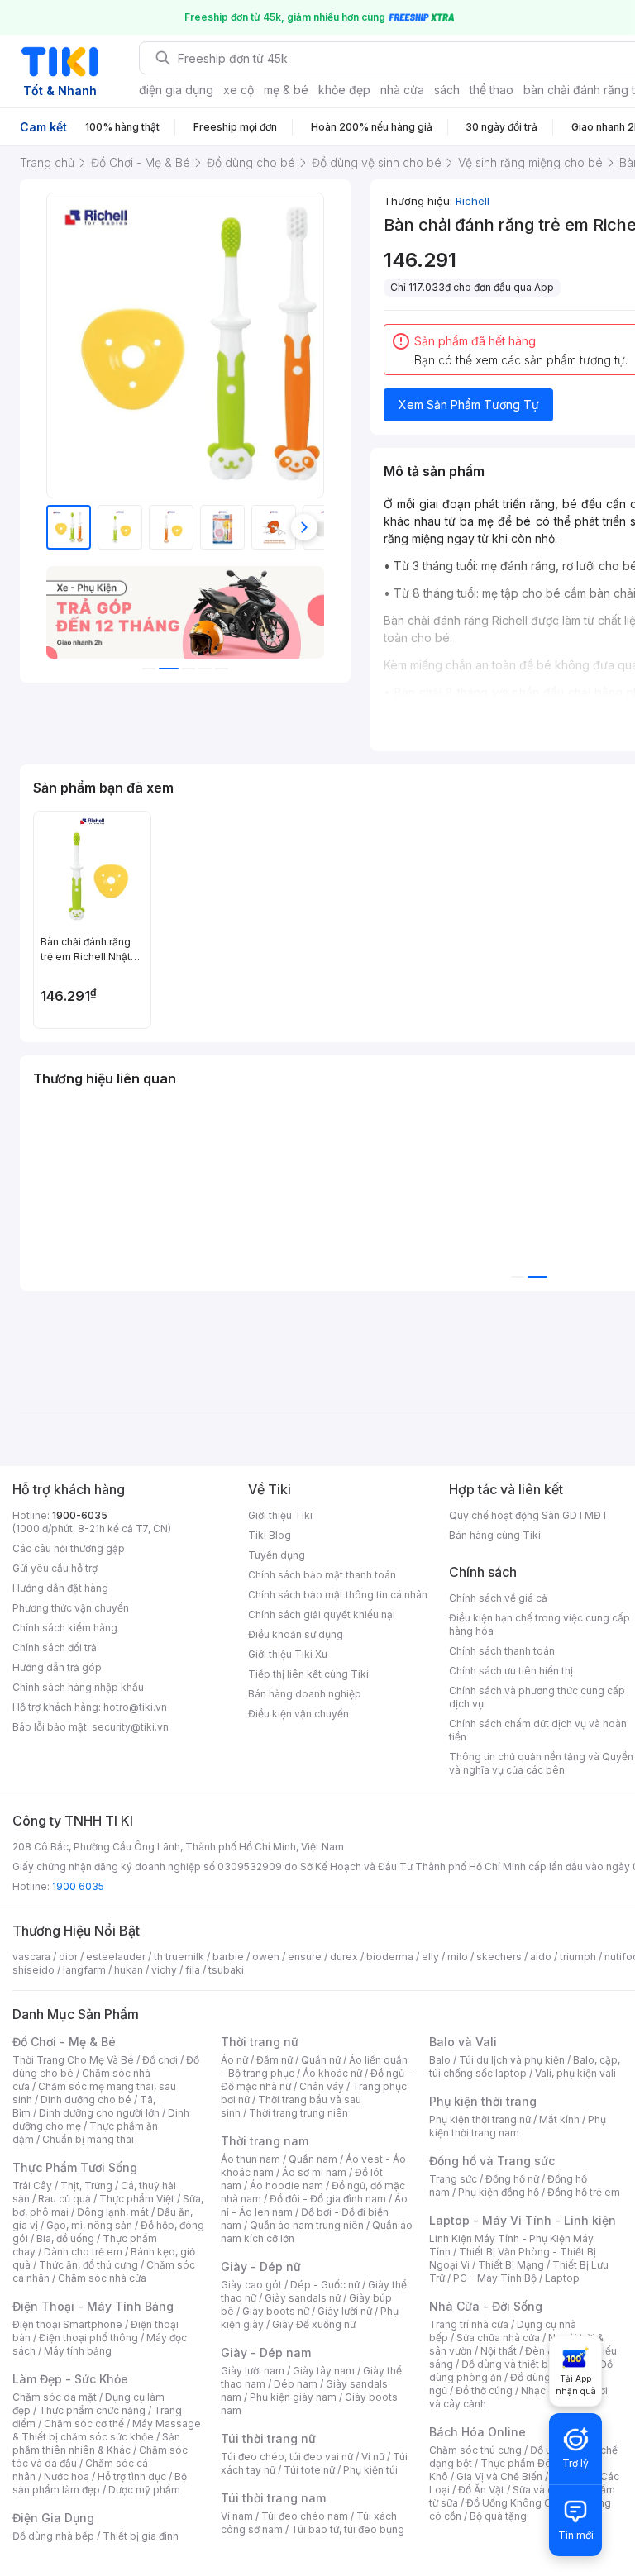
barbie (228, 1957)
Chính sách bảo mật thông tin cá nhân (338, 1595)
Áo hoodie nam (286, 2186)
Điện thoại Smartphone (67, 2324)
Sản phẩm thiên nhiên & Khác (96, 2443)
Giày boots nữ (276, 2311)
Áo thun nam (251, 2159)
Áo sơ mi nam (314, 2172)
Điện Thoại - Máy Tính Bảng (93, 2306)
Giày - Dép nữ (261, 2266)
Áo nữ (234, 2060)
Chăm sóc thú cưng (475, 2450)
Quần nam (313, 2159)
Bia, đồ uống (65, 2238)
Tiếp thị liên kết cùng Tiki (308, 1674)
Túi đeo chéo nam (305, 2516)
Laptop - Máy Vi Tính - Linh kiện (523, 2220)
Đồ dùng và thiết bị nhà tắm (526, 2364)
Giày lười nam (253, 2371)
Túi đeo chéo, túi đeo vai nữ (287, 2457)
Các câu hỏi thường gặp (69, 1548)
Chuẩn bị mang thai (88, 2139)
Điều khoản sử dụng (296, 1634)
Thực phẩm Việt (137, 2199)
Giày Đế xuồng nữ (314, 2324)
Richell (473, 201)
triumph (578, 1957)
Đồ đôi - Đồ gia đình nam (328, 2199)
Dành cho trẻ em (83, 2252)
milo (458, 1957)
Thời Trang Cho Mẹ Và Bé (73, 2060)
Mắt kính (559, 2119)
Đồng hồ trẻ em (584, 2192)
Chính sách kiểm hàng (65, 1628)
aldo (541, 1957)
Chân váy (322, 2086)
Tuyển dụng (277, 1555)
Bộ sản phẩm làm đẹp (100, 2483)
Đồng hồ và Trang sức (492, 2161)
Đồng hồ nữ (512, 2179)
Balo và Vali (463, 2042)
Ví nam (237, 2516)
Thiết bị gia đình (141, 2536)
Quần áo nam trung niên (307, 2225)
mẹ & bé (286, 90)
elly (430, 1957)
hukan (129, 1970)
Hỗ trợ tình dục (132, 2476)
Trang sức (453, 2179)
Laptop (562, 2278)
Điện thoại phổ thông (88, 2338)
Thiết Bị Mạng (511, 2265)
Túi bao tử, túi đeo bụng (348, 2529)
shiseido (33, 1970)
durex (344, 1957)
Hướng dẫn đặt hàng (60, 1588)
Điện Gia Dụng (53, 2518)
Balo (440, 2060)
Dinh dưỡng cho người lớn (99, 2113)
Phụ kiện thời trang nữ (480, 2119)
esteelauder (116, 1957)
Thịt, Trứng (86, 2186)
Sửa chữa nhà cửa (498, 2338)
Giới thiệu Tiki (280, 1515)
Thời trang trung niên (298, 2113)
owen (266, 1957)
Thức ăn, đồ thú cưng (88, 2265)
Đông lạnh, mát (113, 2212)
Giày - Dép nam (266, 2352)
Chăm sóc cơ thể (84, 2424)
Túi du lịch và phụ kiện (512, 2060)
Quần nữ (321, 2060)
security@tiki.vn (130, 1727)
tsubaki (226, 1970)
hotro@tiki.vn (135, 1707)
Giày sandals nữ (303, 2298)
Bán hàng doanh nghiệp (305, 1694)
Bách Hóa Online (477, 2432)
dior (68, 1957)
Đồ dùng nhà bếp (53, 2536)
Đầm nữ (275, 2060)
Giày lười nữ (345, 2311)
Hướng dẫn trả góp (57, 1667)
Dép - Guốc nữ (325, 2285)
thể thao (492, 90)
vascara (31, 1957)
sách (447, 90)
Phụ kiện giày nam (293, 2397)
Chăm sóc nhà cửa (102, 2278)
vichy (164, 1970)
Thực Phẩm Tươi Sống (75, 2167)
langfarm (84, 1970)
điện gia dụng (176, 90)
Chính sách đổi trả (55, 1647)
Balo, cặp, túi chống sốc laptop (525, 2067)
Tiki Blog (270, 1535)
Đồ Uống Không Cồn (515, 2503)
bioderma (390, 1957)
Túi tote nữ (309, 2470)
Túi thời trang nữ (268, 2438)
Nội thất (499, 2351)
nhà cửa (402, 90)
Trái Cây (32, 2186)
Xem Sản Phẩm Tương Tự (469, 405)
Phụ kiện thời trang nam (518, 2126)
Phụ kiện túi (370, 2470)
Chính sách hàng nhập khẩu (78, 1687)
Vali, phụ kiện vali (575, 2073)
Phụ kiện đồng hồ (499, 2192)
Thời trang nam (265, 2141)
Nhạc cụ (540, 2390)
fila (193, 1970)
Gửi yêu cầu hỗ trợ (55, 1568)
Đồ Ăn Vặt (481, 2490)
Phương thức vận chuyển (71, 1608)
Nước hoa (67, 2476)
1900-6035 (80, 1515)
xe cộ (239, 90)
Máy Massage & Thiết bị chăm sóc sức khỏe (107, 2430)
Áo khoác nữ (332, 2073)
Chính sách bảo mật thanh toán (322, 1575)
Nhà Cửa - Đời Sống (486, 2306)
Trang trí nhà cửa (469, 2324)
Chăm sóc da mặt (55, 2397)
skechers (499, 1957)
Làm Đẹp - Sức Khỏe (70, 2379)
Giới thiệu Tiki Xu (288, 1654)
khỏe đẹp (344, 90)
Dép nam (296, 2384)
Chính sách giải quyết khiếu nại (322, 1614)
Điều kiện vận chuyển (298, 1714)
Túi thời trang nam (273, 2498)
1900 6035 (78, 1886)
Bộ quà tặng (498, 2516)
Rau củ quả (64, 2199)
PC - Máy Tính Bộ (495, 2278)
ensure (305, 1957)
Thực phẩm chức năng (92, 2410)
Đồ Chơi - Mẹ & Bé (64, 2042)
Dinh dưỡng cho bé (86, 2100)
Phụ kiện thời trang (483, 2101)
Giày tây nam (324, 2371)
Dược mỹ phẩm (144, 2490)
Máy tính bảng (78, 2351)
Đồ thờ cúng (484, 2390)
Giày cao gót (251, 2285)
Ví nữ (373, 2457)
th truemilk (179, 1957)
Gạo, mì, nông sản (89, 2225)
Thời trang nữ (260, 2042)
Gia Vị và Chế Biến (499, 2476)
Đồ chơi (160, 2060)
